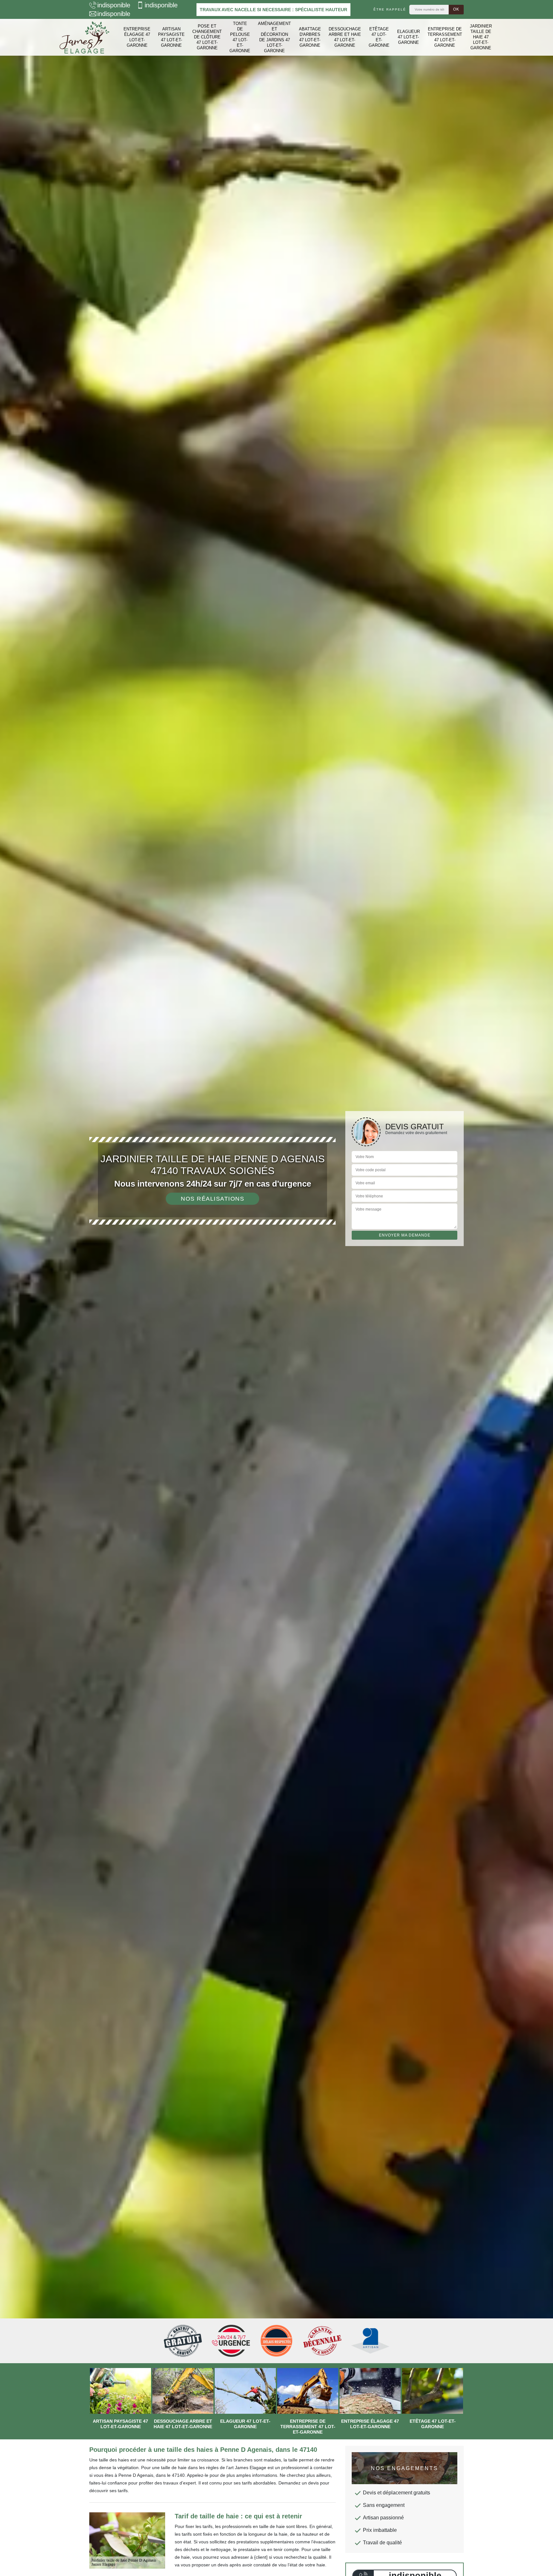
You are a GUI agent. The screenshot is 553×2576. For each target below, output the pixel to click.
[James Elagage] (84, 37)
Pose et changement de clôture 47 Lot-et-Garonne (207, 37)
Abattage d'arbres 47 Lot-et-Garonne (310, 37)
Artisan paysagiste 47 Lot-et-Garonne (171, 37)
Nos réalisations (212, 1199)
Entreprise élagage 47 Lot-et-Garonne (137, 37)
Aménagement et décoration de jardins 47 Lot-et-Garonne (274, 37)
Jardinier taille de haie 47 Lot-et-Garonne (481, 37)
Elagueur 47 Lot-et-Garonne (409, 37)
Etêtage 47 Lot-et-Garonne (379, 37)
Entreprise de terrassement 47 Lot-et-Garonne (445, 37)
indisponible (114, 5)
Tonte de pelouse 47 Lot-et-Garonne (240, 37)
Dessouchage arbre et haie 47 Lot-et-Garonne (345, 37)
